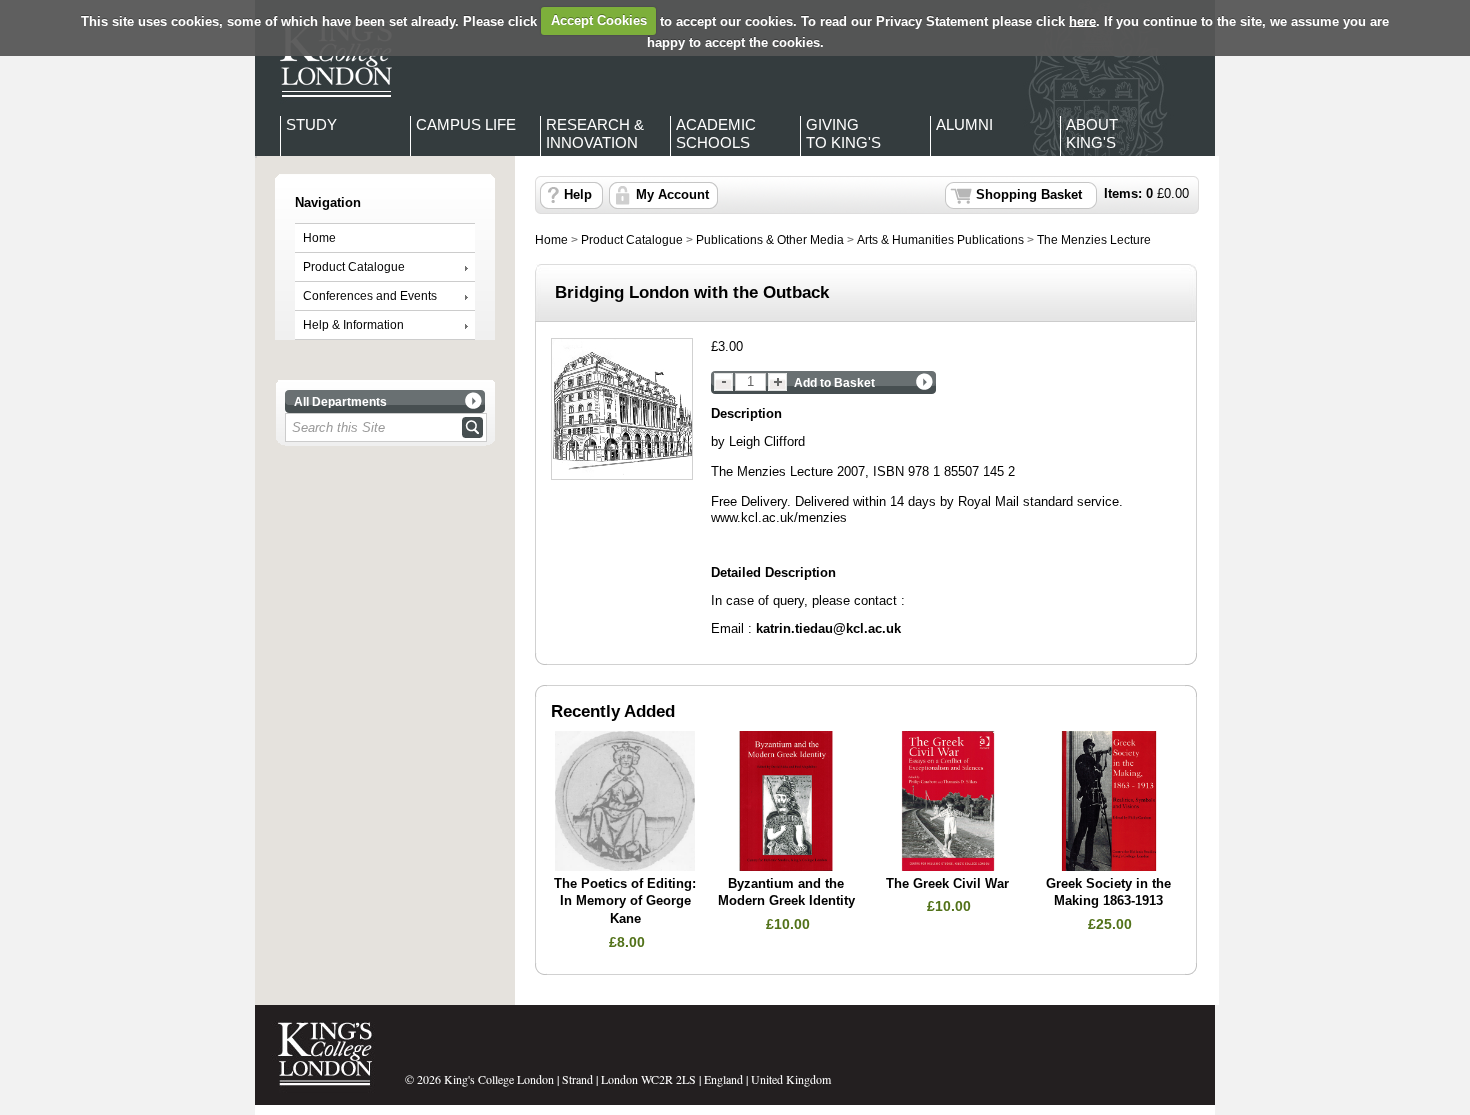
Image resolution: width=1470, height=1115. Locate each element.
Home (319, 238)
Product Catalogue (354, 267)
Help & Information (353, 325)
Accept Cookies (599, 20)
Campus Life (466, 124)
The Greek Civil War (947, 884)
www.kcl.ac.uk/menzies (779, 517)
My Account (672, 195)
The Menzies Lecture (1094, 240)
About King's (1092, 133)
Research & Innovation (595, 133)
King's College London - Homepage (330, 58)
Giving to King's (843, 133)
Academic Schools (716, 133)
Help (578, 195)
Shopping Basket (1029, 195)
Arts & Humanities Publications (940, 240)
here (1082, 20)
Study (311, 124)
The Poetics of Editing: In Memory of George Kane (625, 901)
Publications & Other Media (770, 240)
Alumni (964, 124)
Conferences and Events (370, 296)
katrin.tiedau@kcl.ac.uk (828, 628)
